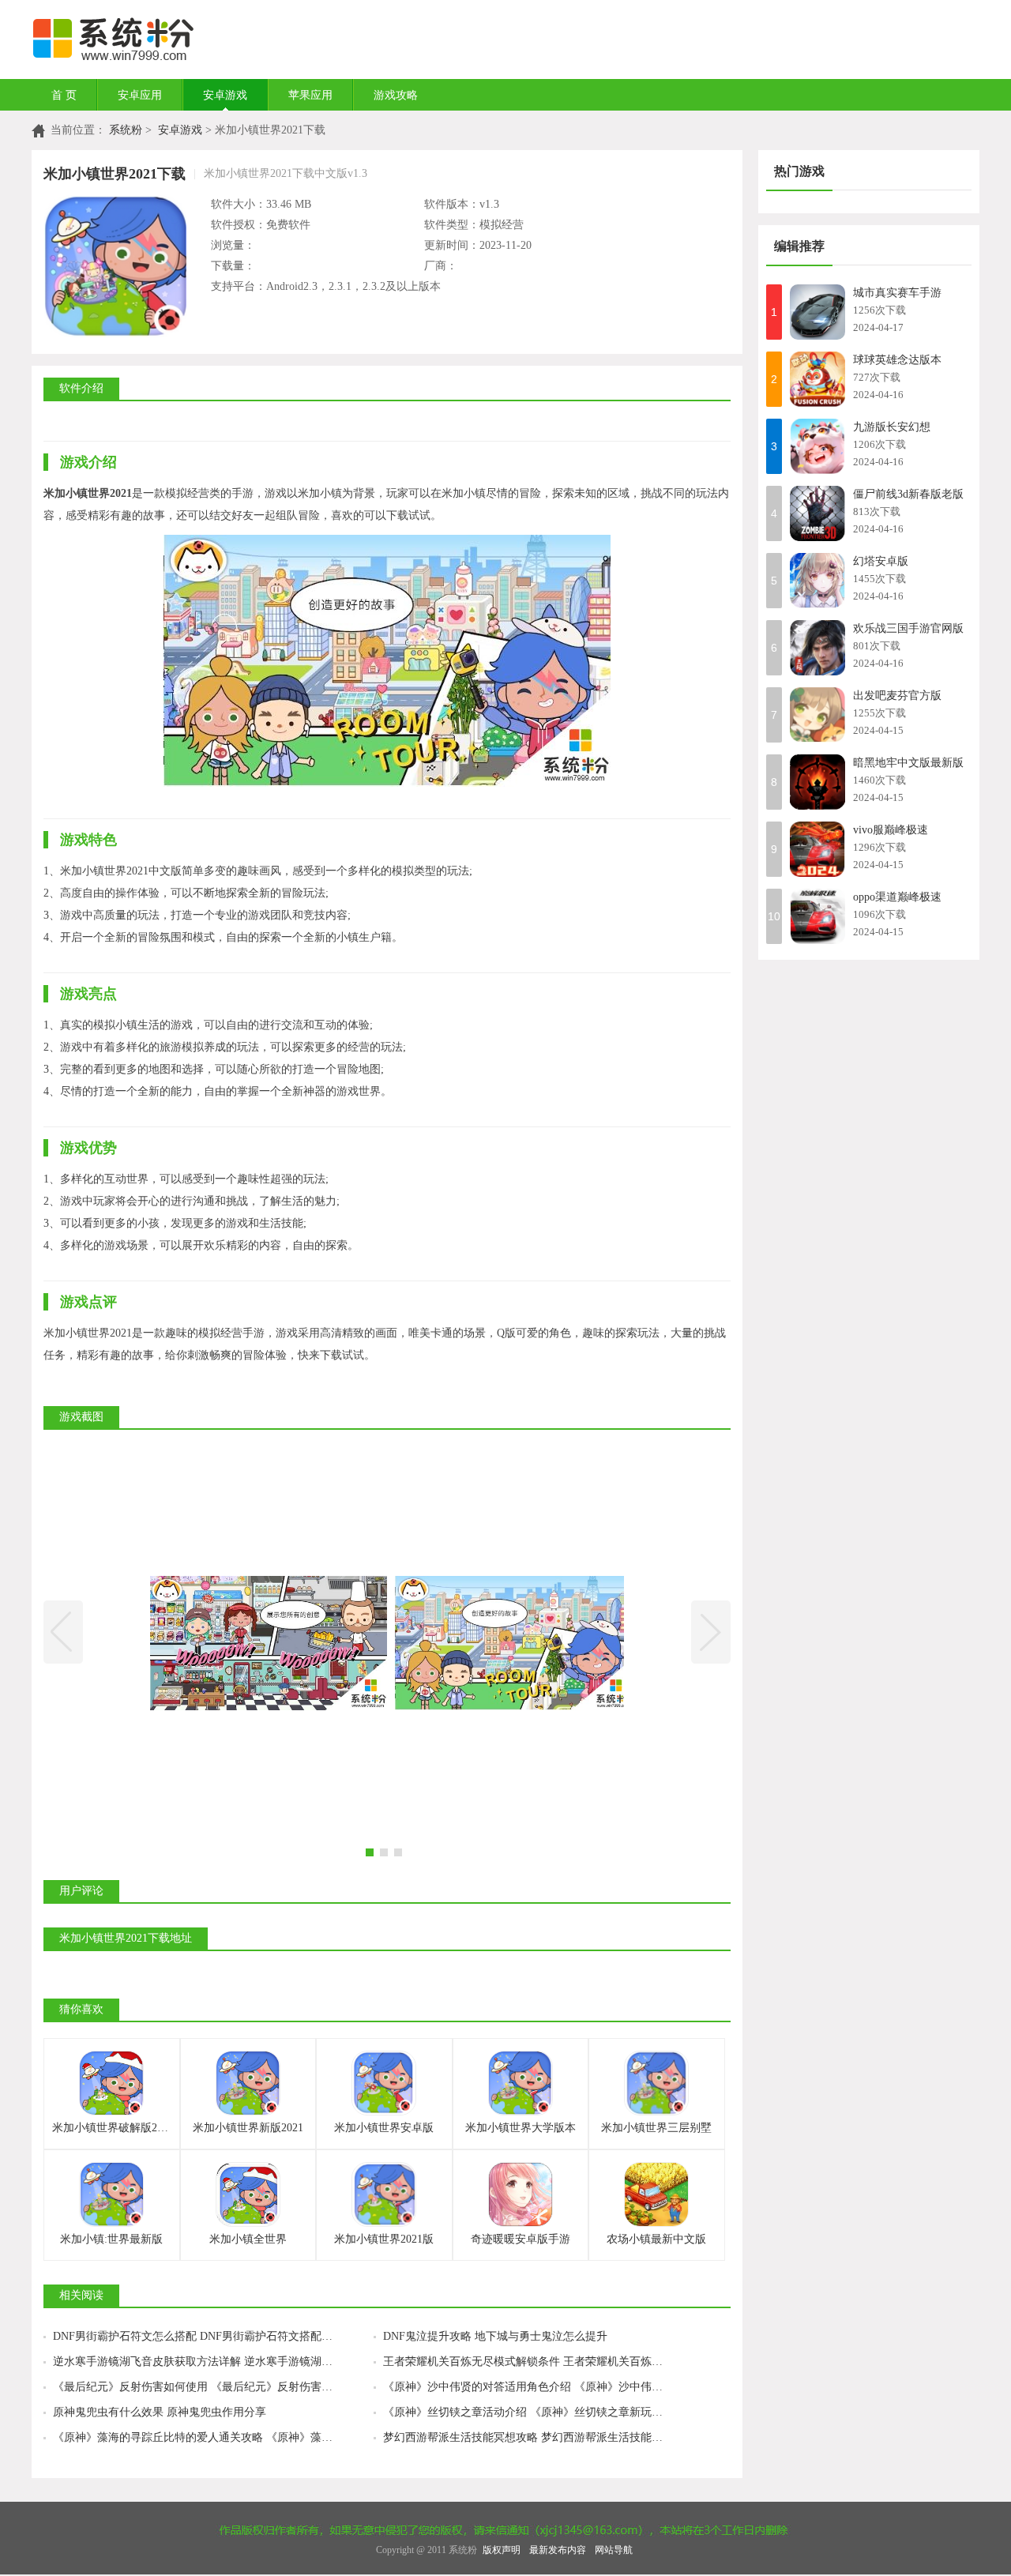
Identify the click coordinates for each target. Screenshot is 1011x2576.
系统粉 (126, 130)
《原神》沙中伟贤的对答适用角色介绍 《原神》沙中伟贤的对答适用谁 (543, 2387)
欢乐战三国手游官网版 (908, 628)
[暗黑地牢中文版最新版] (817, 782)
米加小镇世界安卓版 (384, 2128)
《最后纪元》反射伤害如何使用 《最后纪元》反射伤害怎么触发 (209, 2387)
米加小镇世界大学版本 (521, 2128)
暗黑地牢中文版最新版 (908, 763)
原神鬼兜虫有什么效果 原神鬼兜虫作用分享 (160, 2412)
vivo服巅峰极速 (891, 830)
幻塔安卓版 (881, 561)
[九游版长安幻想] (817, 446)
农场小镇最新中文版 (656, 2239)
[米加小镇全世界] (248, 2194)
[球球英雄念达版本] (817, 379)
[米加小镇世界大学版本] (521, 2083)
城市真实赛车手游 (897, 293)
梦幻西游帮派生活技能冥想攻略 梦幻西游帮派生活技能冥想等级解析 (543, 2437)
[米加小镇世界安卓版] (384, 2083)
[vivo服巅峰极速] (817, 849)
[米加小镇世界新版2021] (248, 2083)
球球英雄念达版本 (897, 360)
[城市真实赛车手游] (817, 312)
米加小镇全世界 (248, 2239)
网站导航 (614, 2550)
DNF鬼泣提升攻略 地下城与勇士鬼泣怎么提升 (495, 2336)
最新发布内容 (558, 2550)
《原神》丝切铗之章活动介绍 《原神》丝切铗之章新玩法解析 (534, 2412)
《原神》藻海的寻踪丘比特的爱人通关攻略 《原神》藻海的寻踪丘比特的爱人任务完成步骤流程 (213, 2437)
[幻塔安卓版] (817, 581)
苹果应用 (310, 95)
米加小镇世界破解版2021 (113, 2128)
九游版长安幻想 (892, 427)
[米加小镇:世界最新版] (111, 2194)
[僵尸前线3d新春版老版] (817, 513)
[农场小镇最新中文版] (656, 2194)
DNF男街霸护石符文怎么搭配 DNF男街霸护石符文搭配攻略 (198, 2336)
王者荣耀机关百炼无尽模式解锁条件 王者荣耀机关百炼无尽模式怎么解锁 (543, 2362)
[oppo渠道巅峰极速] (817, 916)
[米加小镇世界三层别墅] (656, 2083)
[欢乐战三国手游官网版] (817, 648)
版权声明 (502, 2550)
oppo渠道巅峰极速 (897, 897)
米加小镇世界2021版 (384, 2239)
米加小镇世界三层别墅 (656, 2128)
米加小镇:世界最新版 (111, 2239)
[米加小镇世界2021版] (384, 2194)
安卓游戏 (225, 95)
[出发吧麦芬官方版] (817, 715)
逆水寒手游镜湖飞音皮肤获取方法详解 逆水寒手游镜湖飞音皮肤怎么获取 (213, 2362)
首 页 (64, 95)
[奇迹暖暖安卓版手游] (521, 2194)
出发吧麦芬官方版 (897, 696)
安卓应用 (140, 95)
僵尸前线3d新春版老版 (908, 494)
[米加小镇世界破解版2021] (111, 2083)
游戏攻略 (396, 95)
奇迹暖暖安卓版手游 (521, 2239)
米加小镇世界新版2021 (248, 2128)
